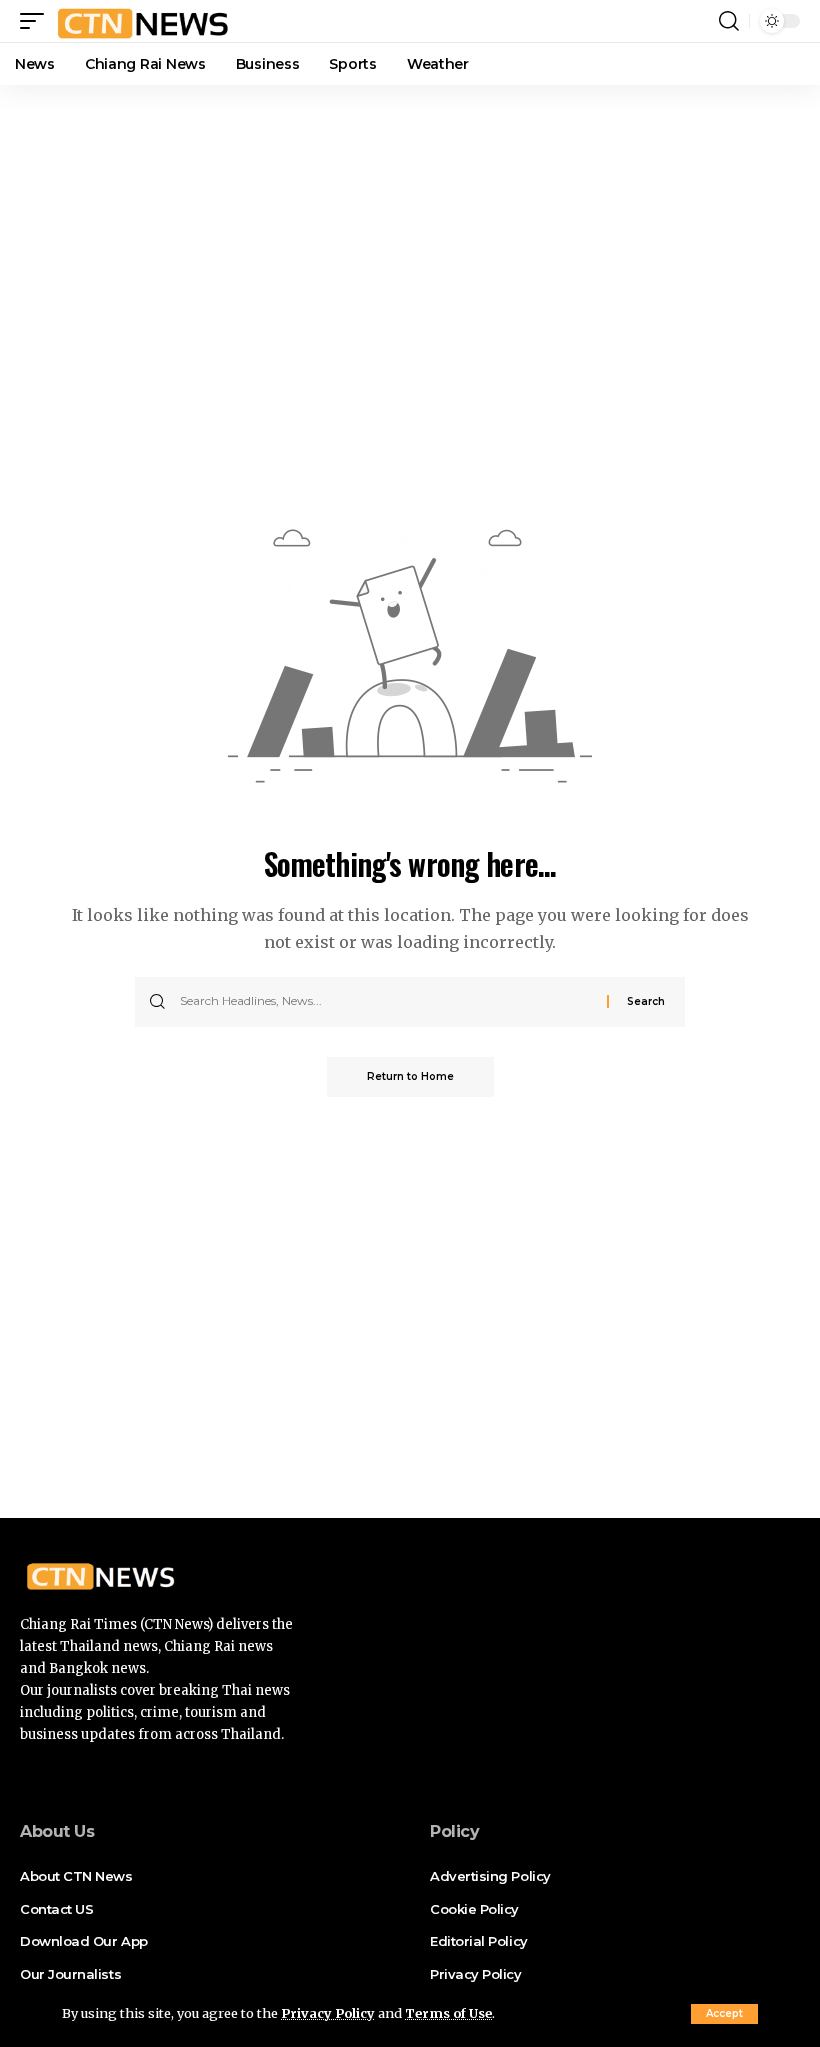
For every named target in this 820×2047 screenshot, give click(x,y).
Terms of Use (448, 2013)
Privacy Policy (328, 2013)
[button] (724, 2014)
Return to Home (410, 1076)
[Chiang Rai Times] (142, 21)
